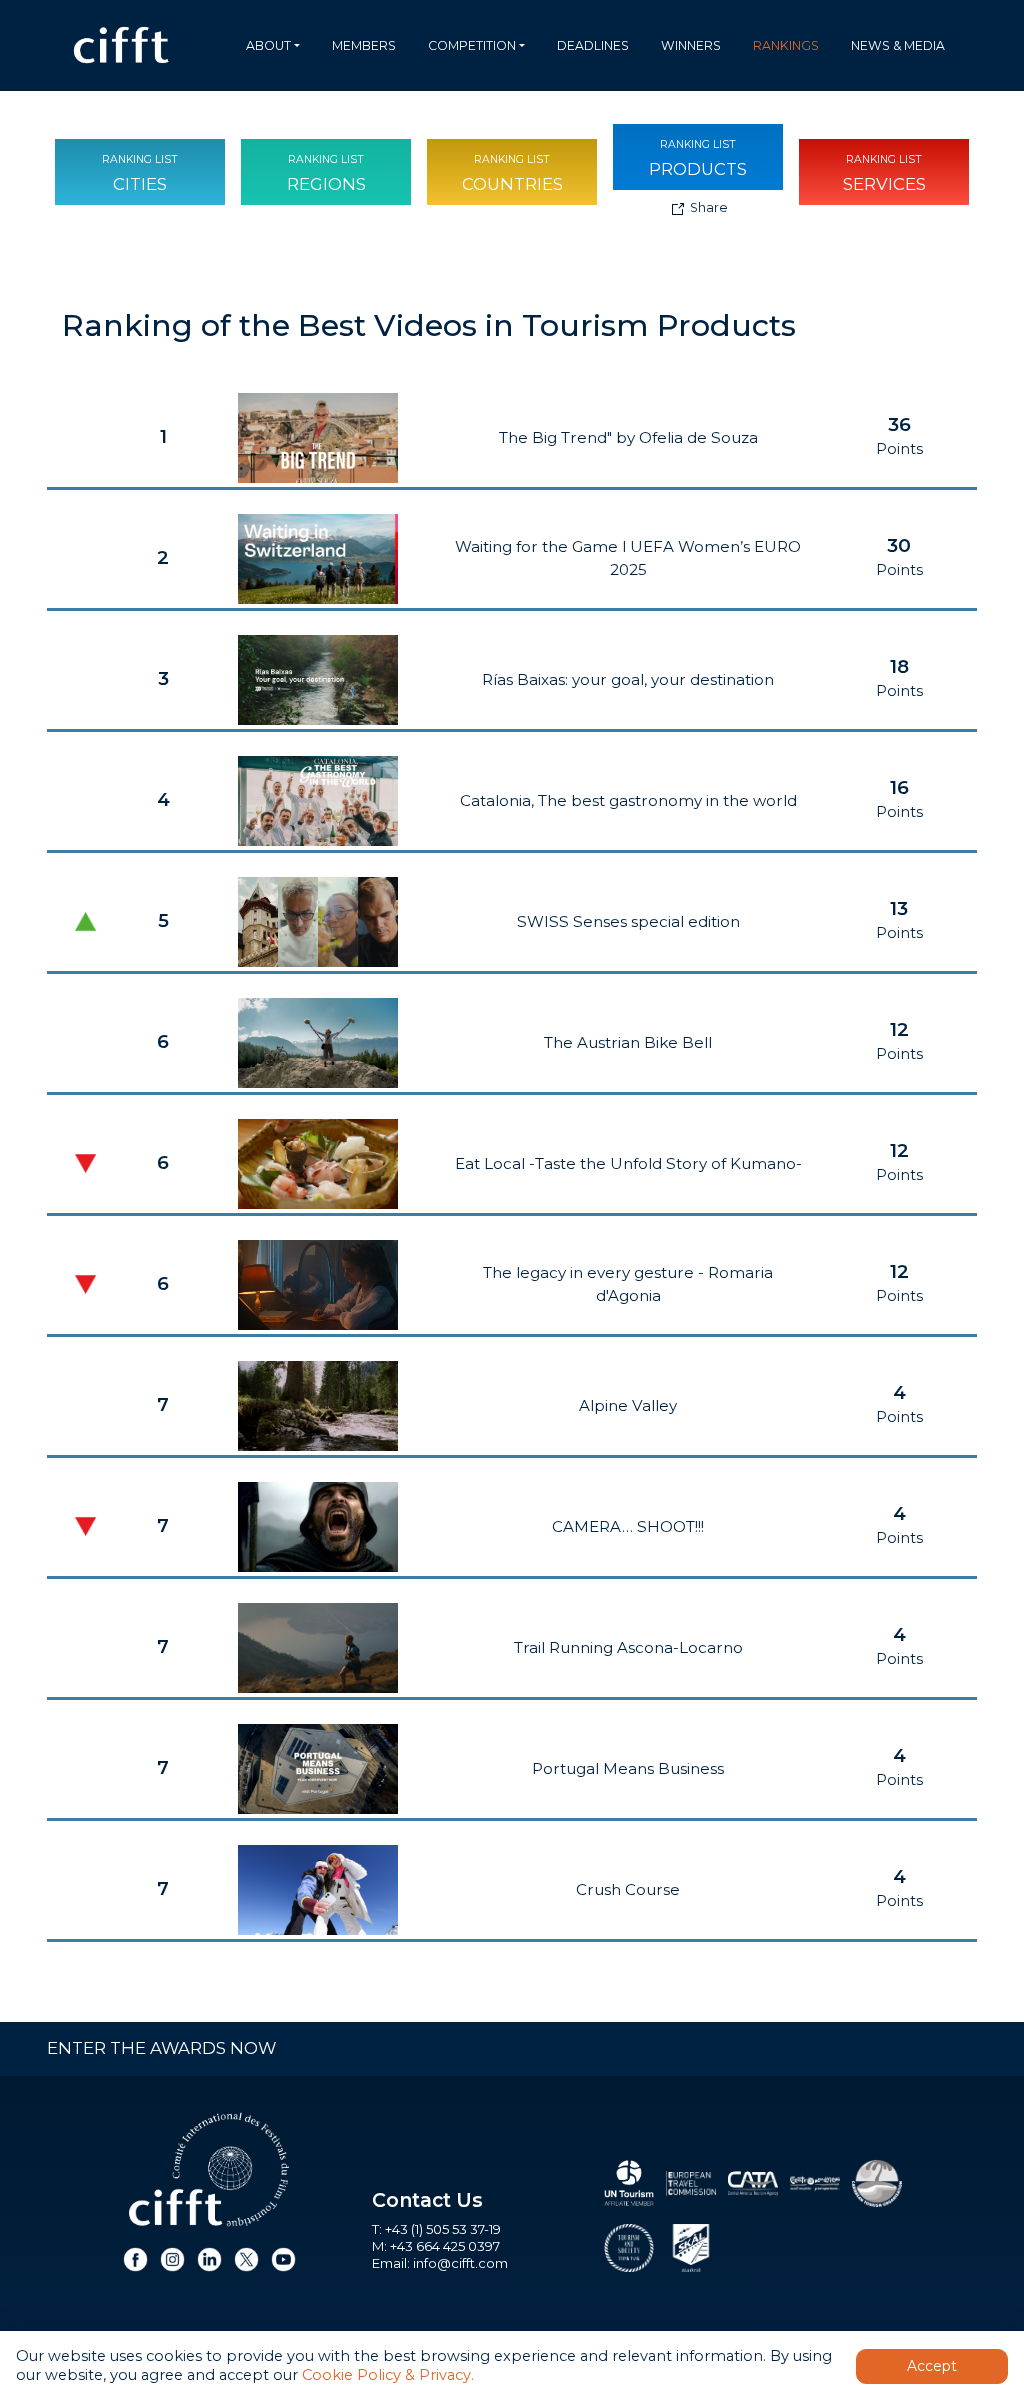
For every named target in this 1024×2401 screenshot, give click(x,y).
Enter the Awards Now (161, 2048)
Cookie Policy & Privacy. (388, 2375)
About (268, 45)
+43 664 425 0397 (445, 2246)
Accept (932, 2366)
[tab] (140, 172)
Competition (472, 45)
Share (707, 207)
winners (691, 45)
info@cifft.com (460, 2263)
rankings (786, 45)
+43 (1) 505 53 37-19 (443, 2229)
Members (364, 45)
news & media (898, 45)
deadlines (593, 45)
